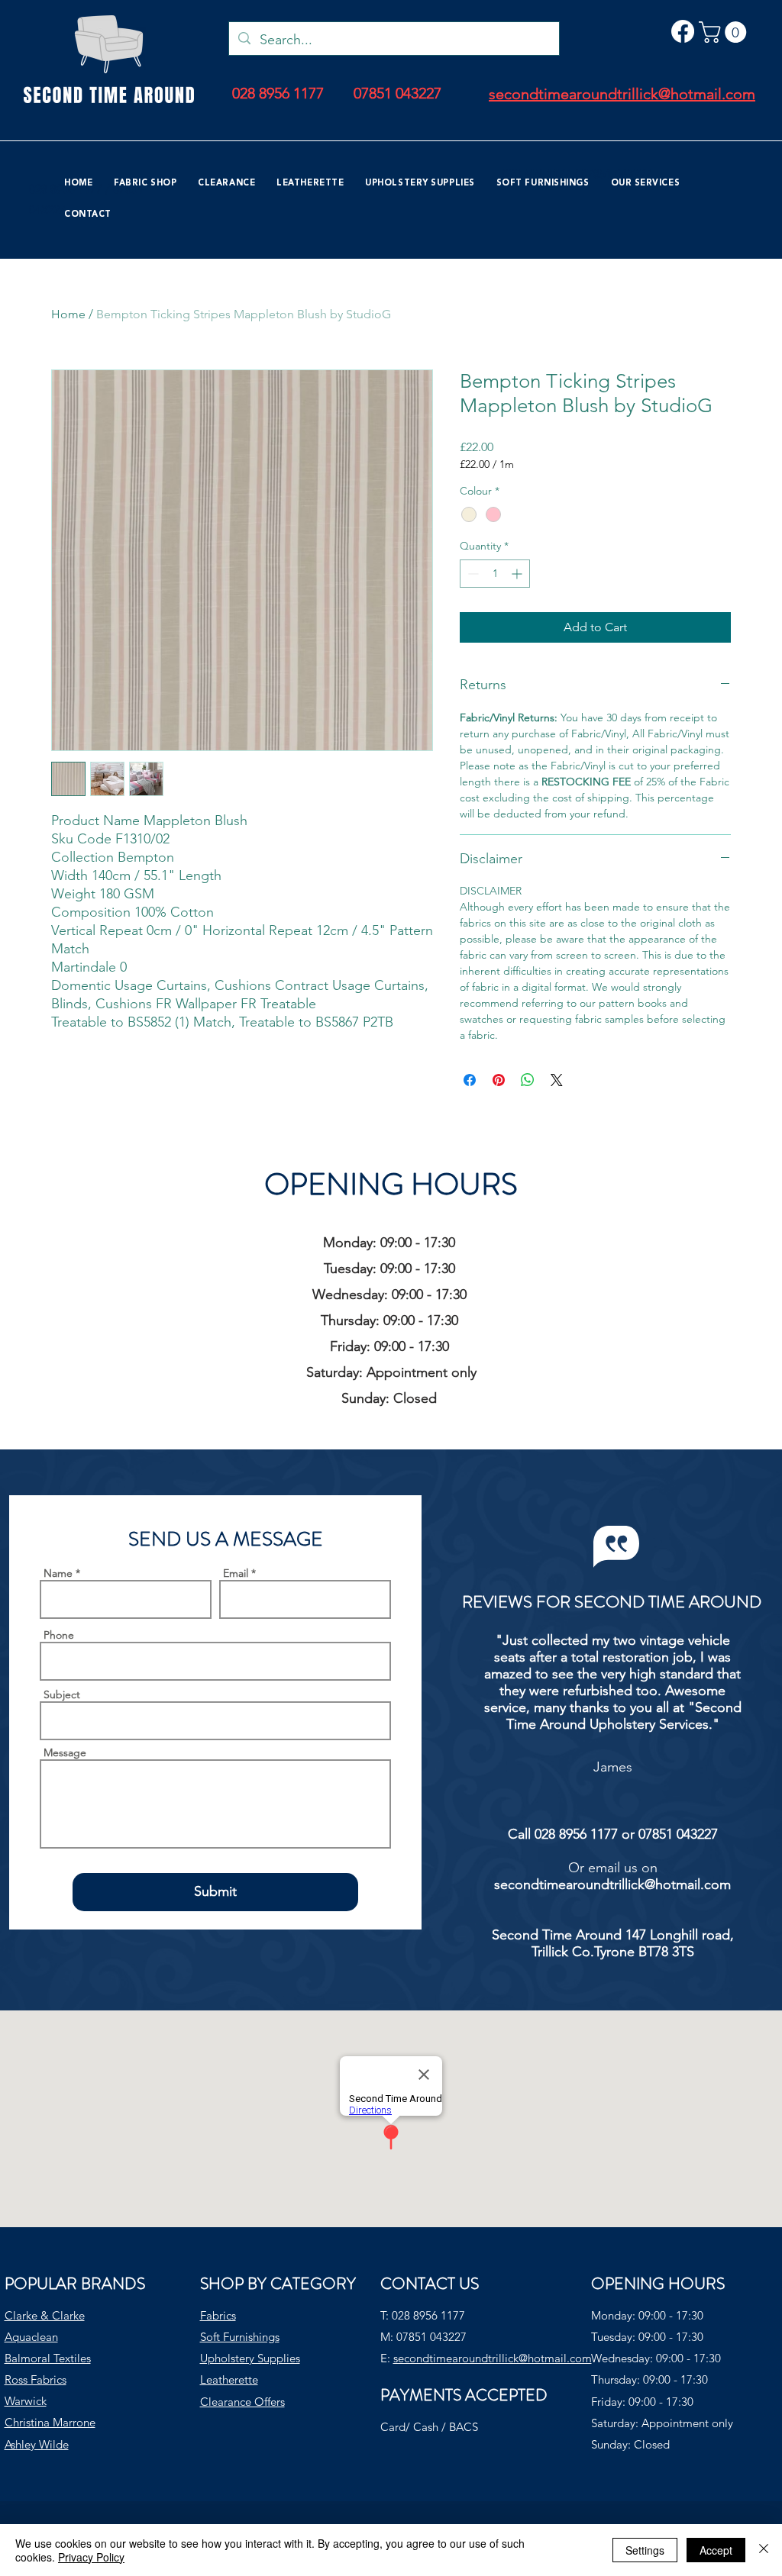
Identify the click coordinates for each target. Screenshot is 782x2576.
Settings (645, 2550)
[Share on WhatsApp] (528, 1080)
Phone (59, 1635)
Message (65, 1752)
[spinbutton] (495, 574)
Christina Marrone (50, 2422)
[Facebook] (683, 31)
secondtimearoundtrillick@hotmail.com (612, 1884)
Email (236, 1573)
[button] (725, 32)
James (613, 1767)
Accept (716, 2550)
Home (68, 314)
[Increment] (518, 574)
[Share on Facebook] (470, 1080)
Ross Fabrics (36, 2379)
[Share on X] (557, 1080)
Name (58, 1573)
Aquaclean (31, 2337)
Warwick (26, 2401)
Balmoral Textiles (48, 2358)
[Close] (764, 2550)
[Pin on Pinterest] (499, 1080)
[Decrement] (472, 574)
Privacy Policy (91, 2557)
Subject (62, 1694)
